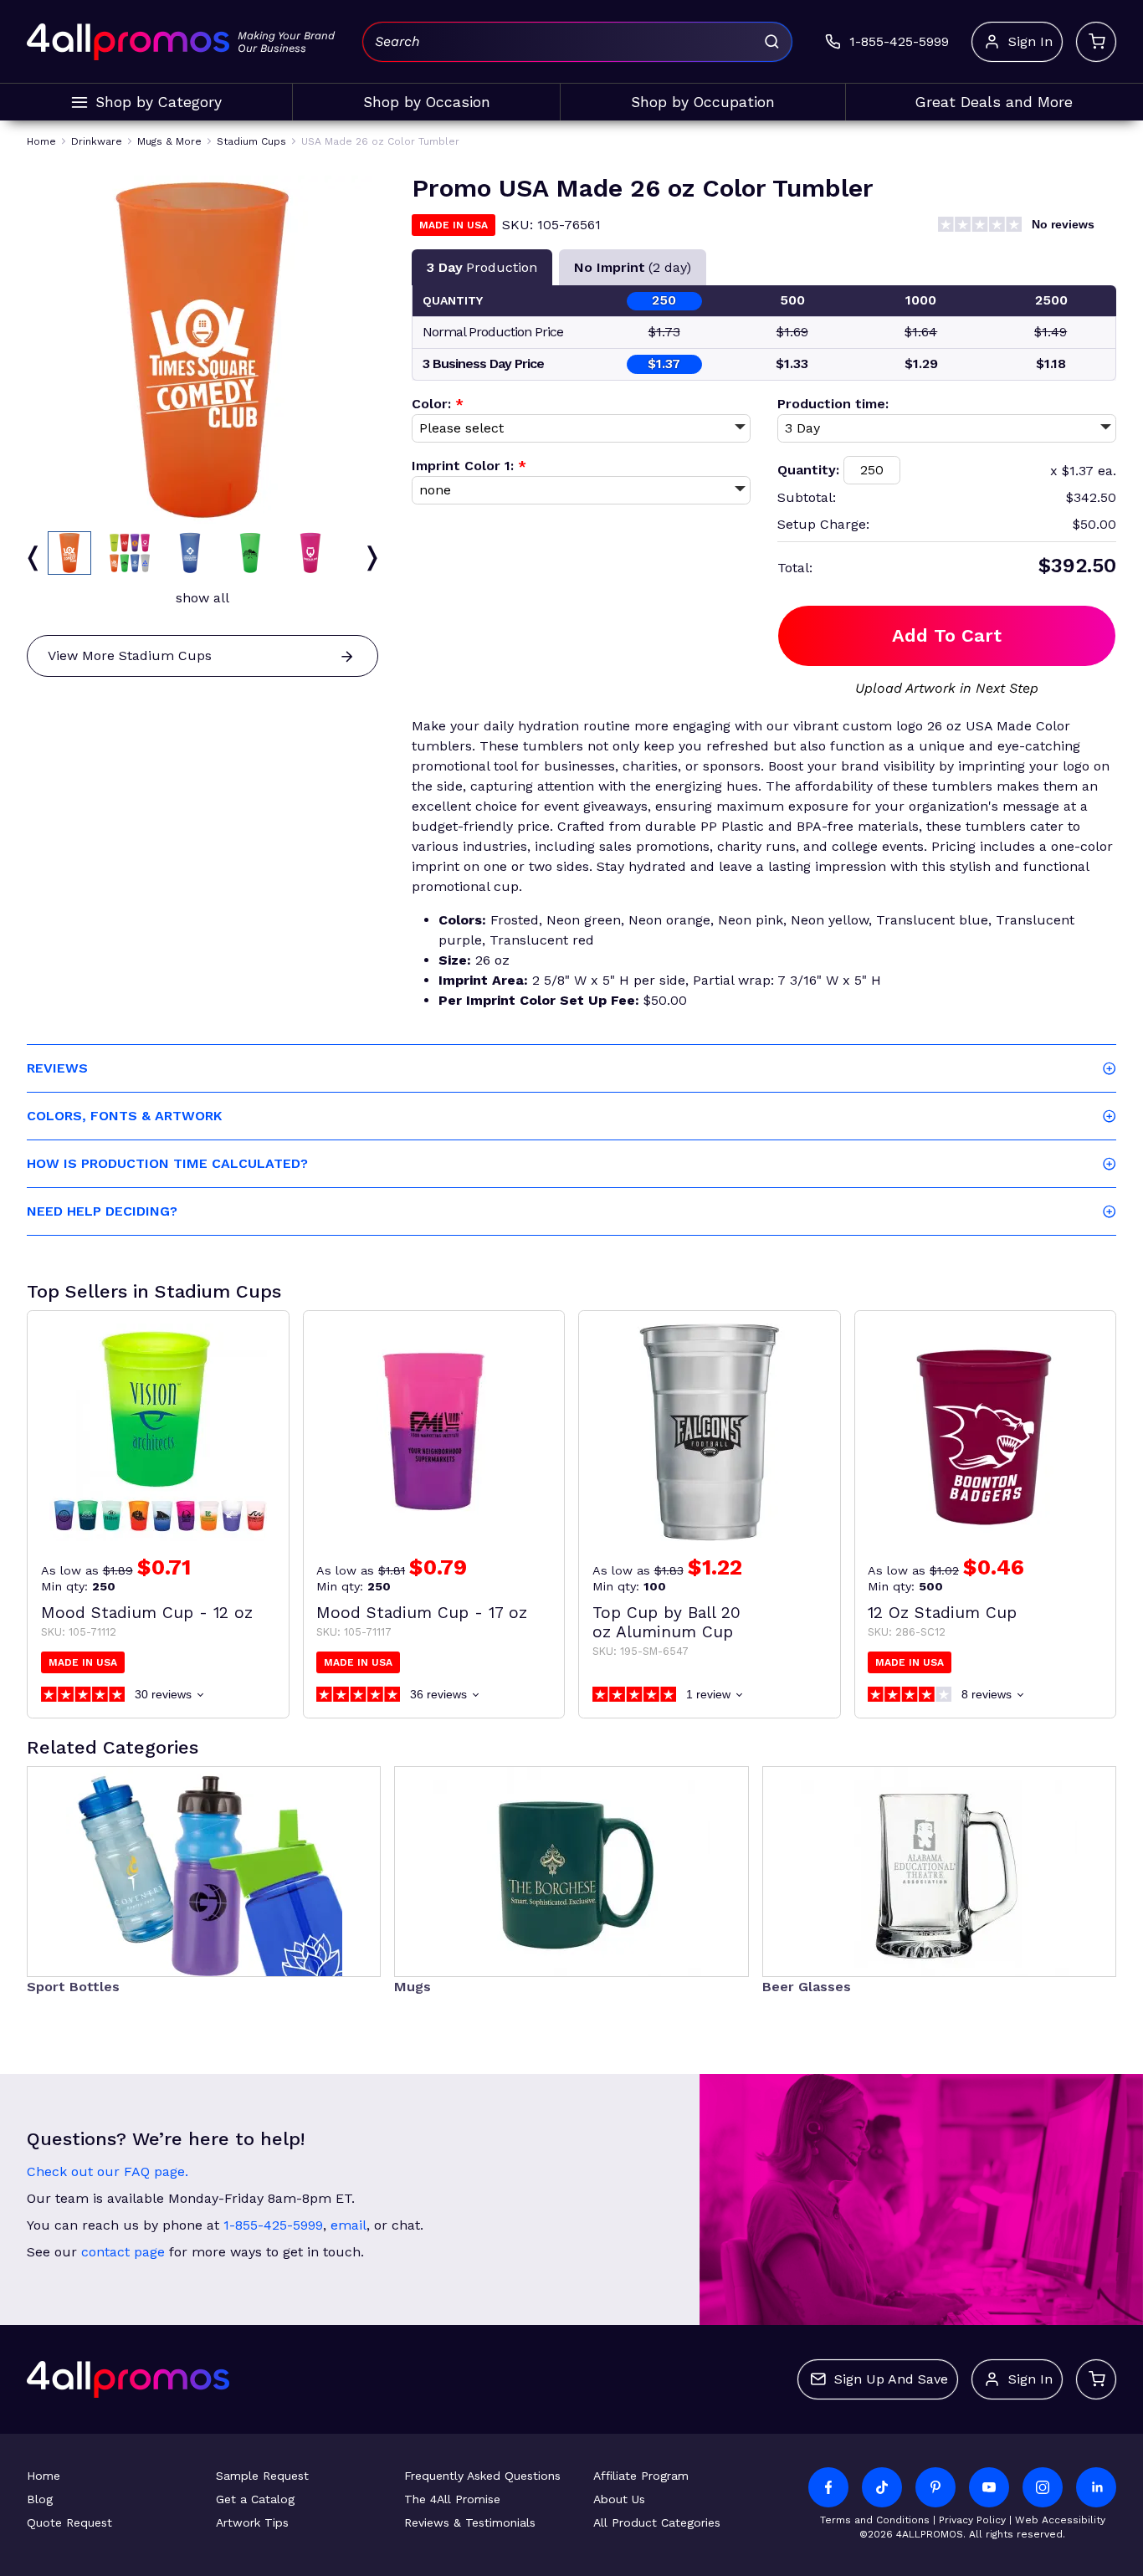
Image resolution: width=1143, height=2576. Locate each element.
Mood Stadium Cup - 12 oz (147, 1613)
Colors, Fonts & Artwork (124, 1116)
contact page (123, 2252)
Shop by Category (159, 102)
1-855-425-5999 (273, 2225)
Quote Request (69, 2522)
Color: (438, 404)
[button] (69, 553)
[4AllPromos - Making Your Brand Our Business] (128, 42)
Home (44, 2476)
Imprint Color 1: (469, 466)
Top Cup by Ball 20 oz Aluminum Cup (666, 1622)
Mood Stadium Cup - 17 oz (422, 1613)
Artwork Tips (252, 2522)
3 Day (482, 267)
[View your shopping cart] (1096, 42)
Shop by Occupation (703, 102)
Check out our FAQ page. (108, 2171)
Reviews (57, 1068)
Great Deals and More (994, 102)
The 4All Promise (452, 2499)
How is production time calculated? (167, 1163)
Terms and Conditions (875, 2520)
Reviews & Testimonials (470, 2522)
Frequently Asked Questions (482, 2476)
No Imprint (633, 267)
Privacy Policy (972, 2520)
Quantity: (808, 470)
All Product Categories (657, 2522)
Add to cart (947, 635)
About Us (619, 2499)
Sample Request (262, 2476)
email (349, 2225)
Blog (40, 2499)
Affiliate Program (641, 2476)
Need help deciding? (102, 1211)
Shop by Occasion (427, 102)
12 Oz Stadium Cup (942, 1613)
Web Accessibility (1060, 2520)
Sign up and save (891, 2379)
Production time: (833, 404)
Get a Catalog (255, 2499)
